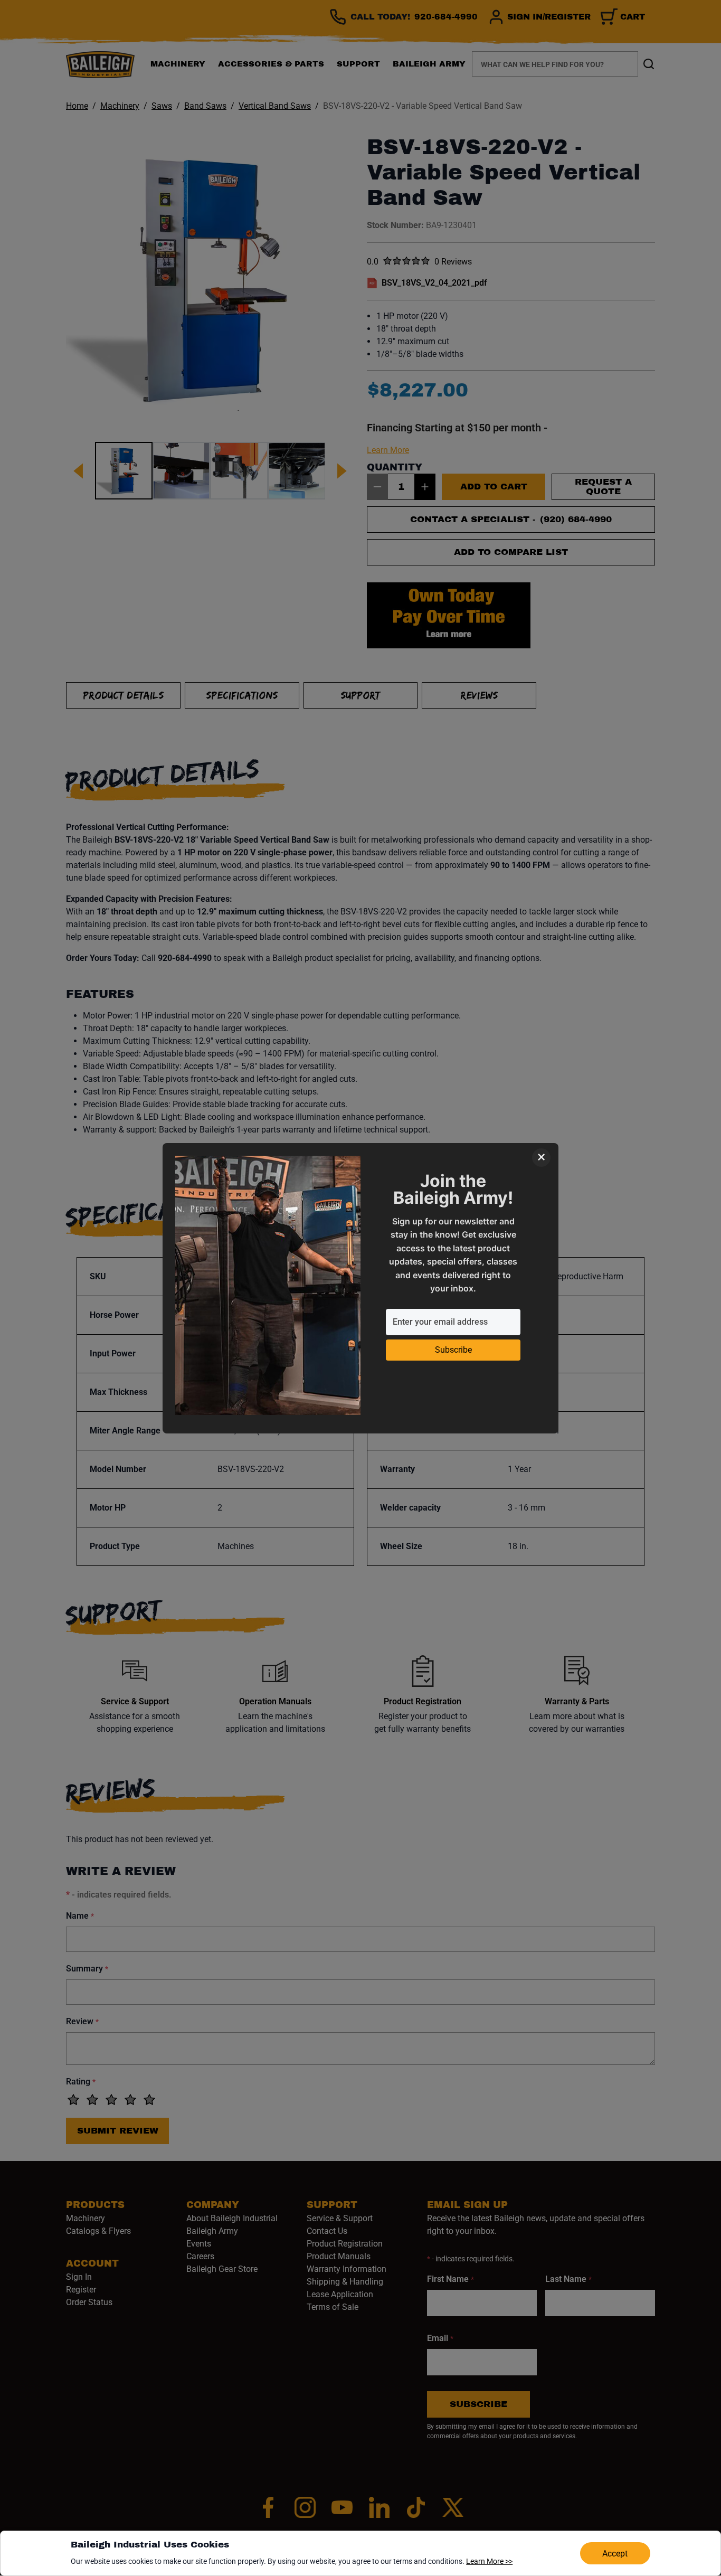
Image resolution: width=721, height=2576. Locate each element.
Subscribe (453, 1350)
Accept (615, 2554)
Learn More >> (489, 2561)
